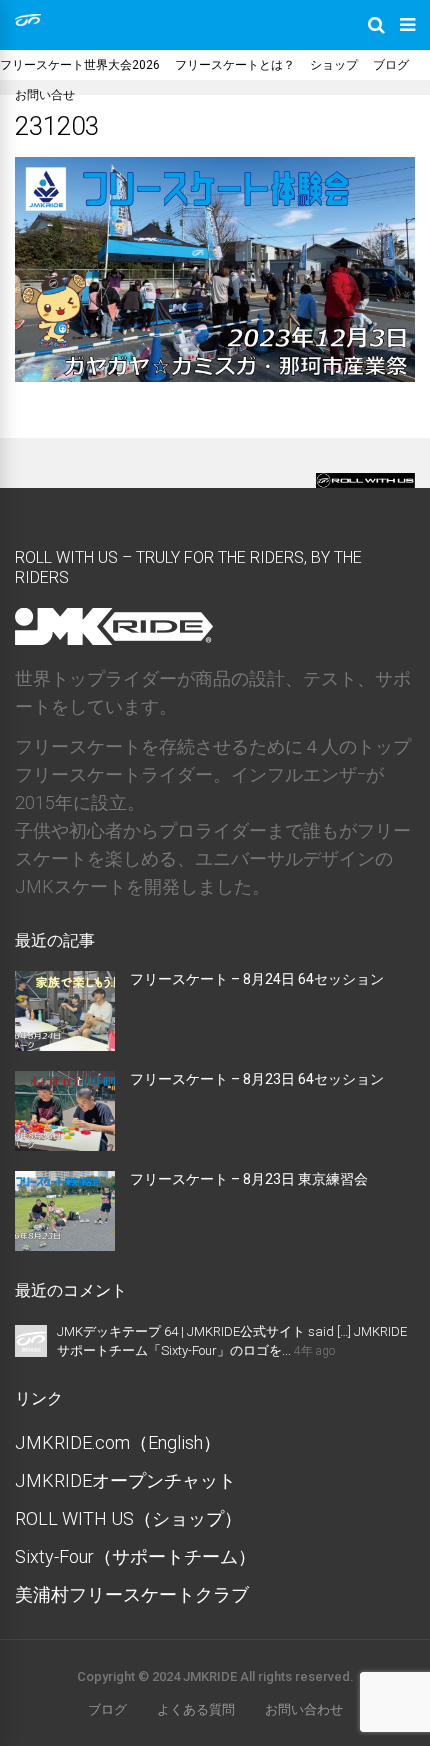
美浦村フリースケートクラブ (132, 1594)
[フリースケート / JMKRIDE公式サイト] (28, 22)
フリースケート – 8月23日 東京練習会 (249, 1179)
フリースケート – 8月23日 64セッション (257, 1079)
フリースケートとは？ (235, 65)
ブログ (391, 65)
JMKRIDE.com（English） (118, 1442)
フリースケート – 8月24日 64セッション (257, 979)
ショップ (334, 65)
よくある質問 (196, 1709)
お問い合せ (45, 95)
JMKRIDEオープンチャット (125, 1480)
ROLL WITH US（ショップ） (128, 1518)
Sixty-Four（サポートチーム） (135, 1556)
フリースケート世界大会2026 (80, 65)
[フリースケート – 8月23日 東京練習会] (65, 1244)
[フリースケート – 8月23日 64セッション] (65, 1144)
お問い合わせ (304, 1709)
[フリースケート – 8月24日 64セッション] (65, 1044)
